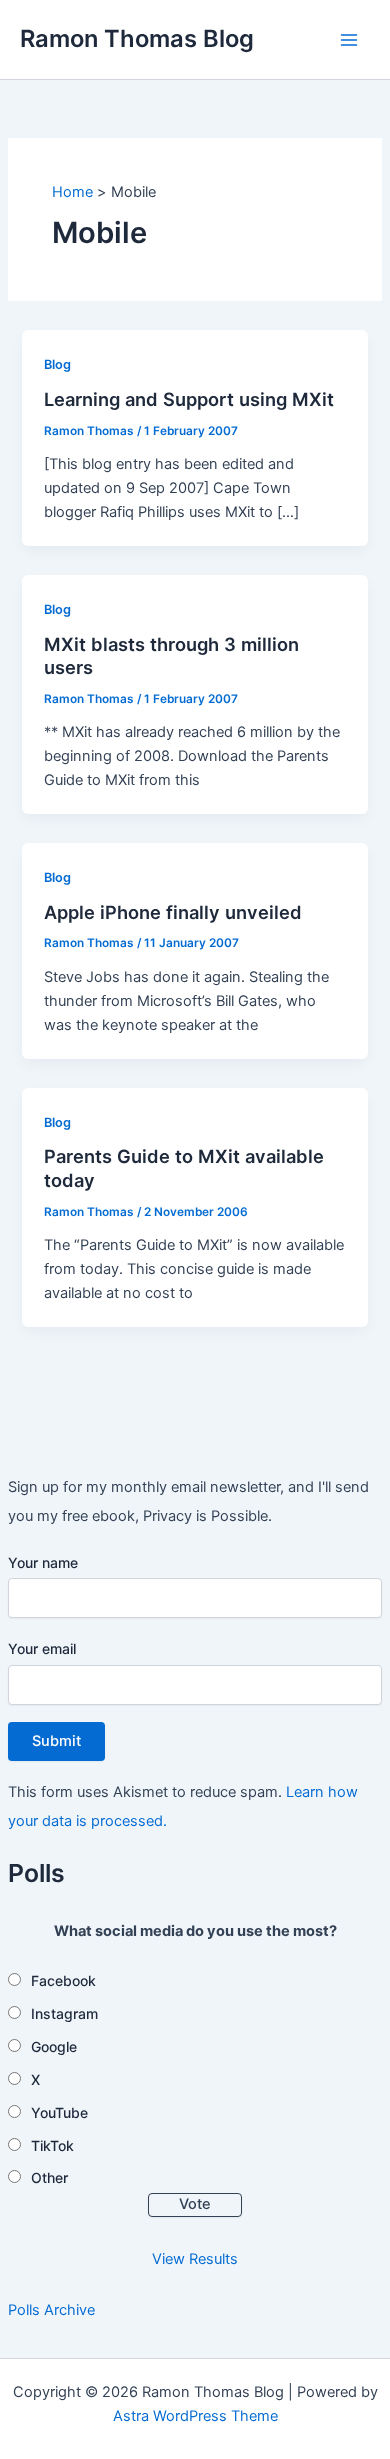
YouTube (59, 2112)
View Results (195, 2259)
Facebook (63, 1980)
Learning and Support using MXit (189, 399)
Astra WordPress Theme (195, 2416)
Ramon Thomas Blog (137, 38)
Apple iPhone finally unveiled (173, 912)
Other (49, 2177)
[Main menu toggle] (349, 40)
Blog (57, 364)
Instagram (64, 2013)
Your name (43, 1562)
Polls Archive (51, 2310)
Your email (42, 1648)
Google (54, 2046)
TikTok (52, 2145)
